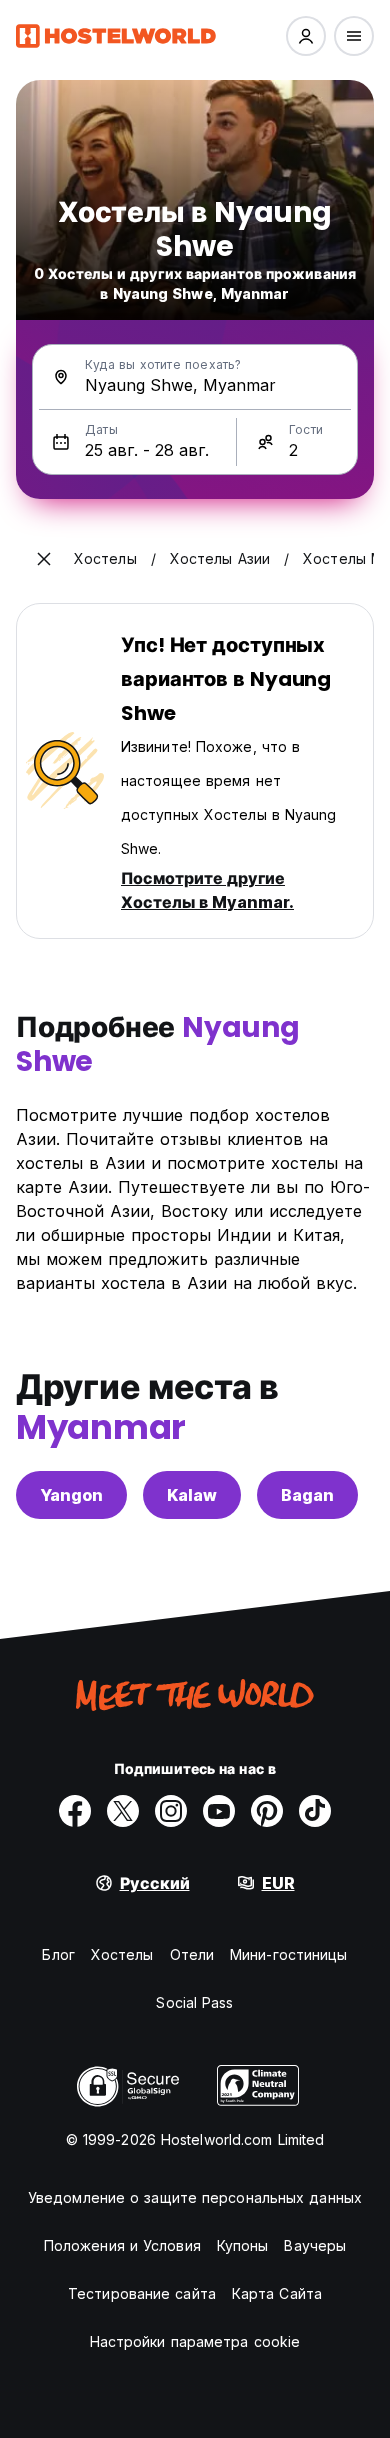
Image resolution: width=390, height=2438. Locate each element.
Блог (58, 1954)
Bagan (307, 1495)
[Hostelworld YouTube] (219, 1811)
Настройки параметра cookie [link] (195, 2341)
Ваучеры (315, 2245)
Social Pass (194, 2002)
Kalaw (192, 1495)
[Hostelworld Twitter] (123, 1811)
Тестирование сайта (142, 2293)
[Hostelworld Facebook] (75, 1811)
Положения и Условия (122, 2245)
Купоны (243, 2245)
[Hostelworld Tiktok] (315, 1811)
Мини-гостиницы (288, 1954)
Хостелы (122, 1954)
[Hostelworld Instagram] (171, 1811)
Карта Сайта (277, 2293)
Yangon (71, 1495)
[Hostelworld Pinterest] (267, 1811)
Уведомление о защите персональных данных (195, 2197)
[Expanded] (44, 559)
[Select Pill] (306, 36)
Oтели (192, 1954)
